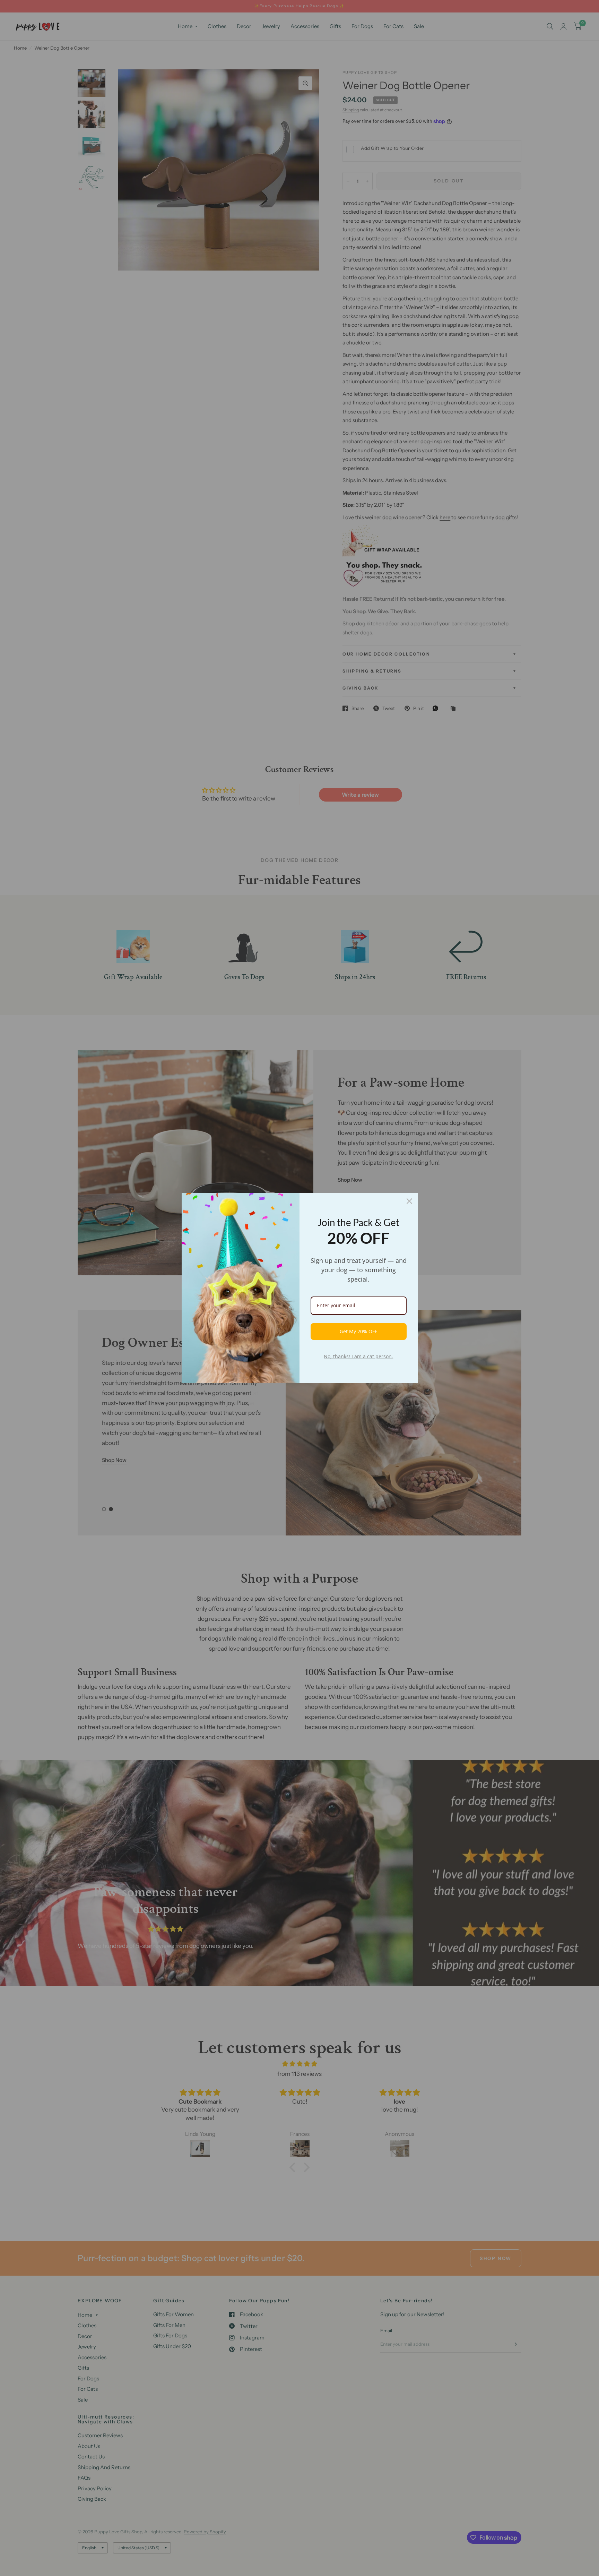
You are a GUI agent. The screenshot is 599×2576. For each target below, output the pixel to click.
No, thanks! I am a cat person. (358, 1356)
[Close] (409, 1201)
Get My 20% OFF (358, 1331)
